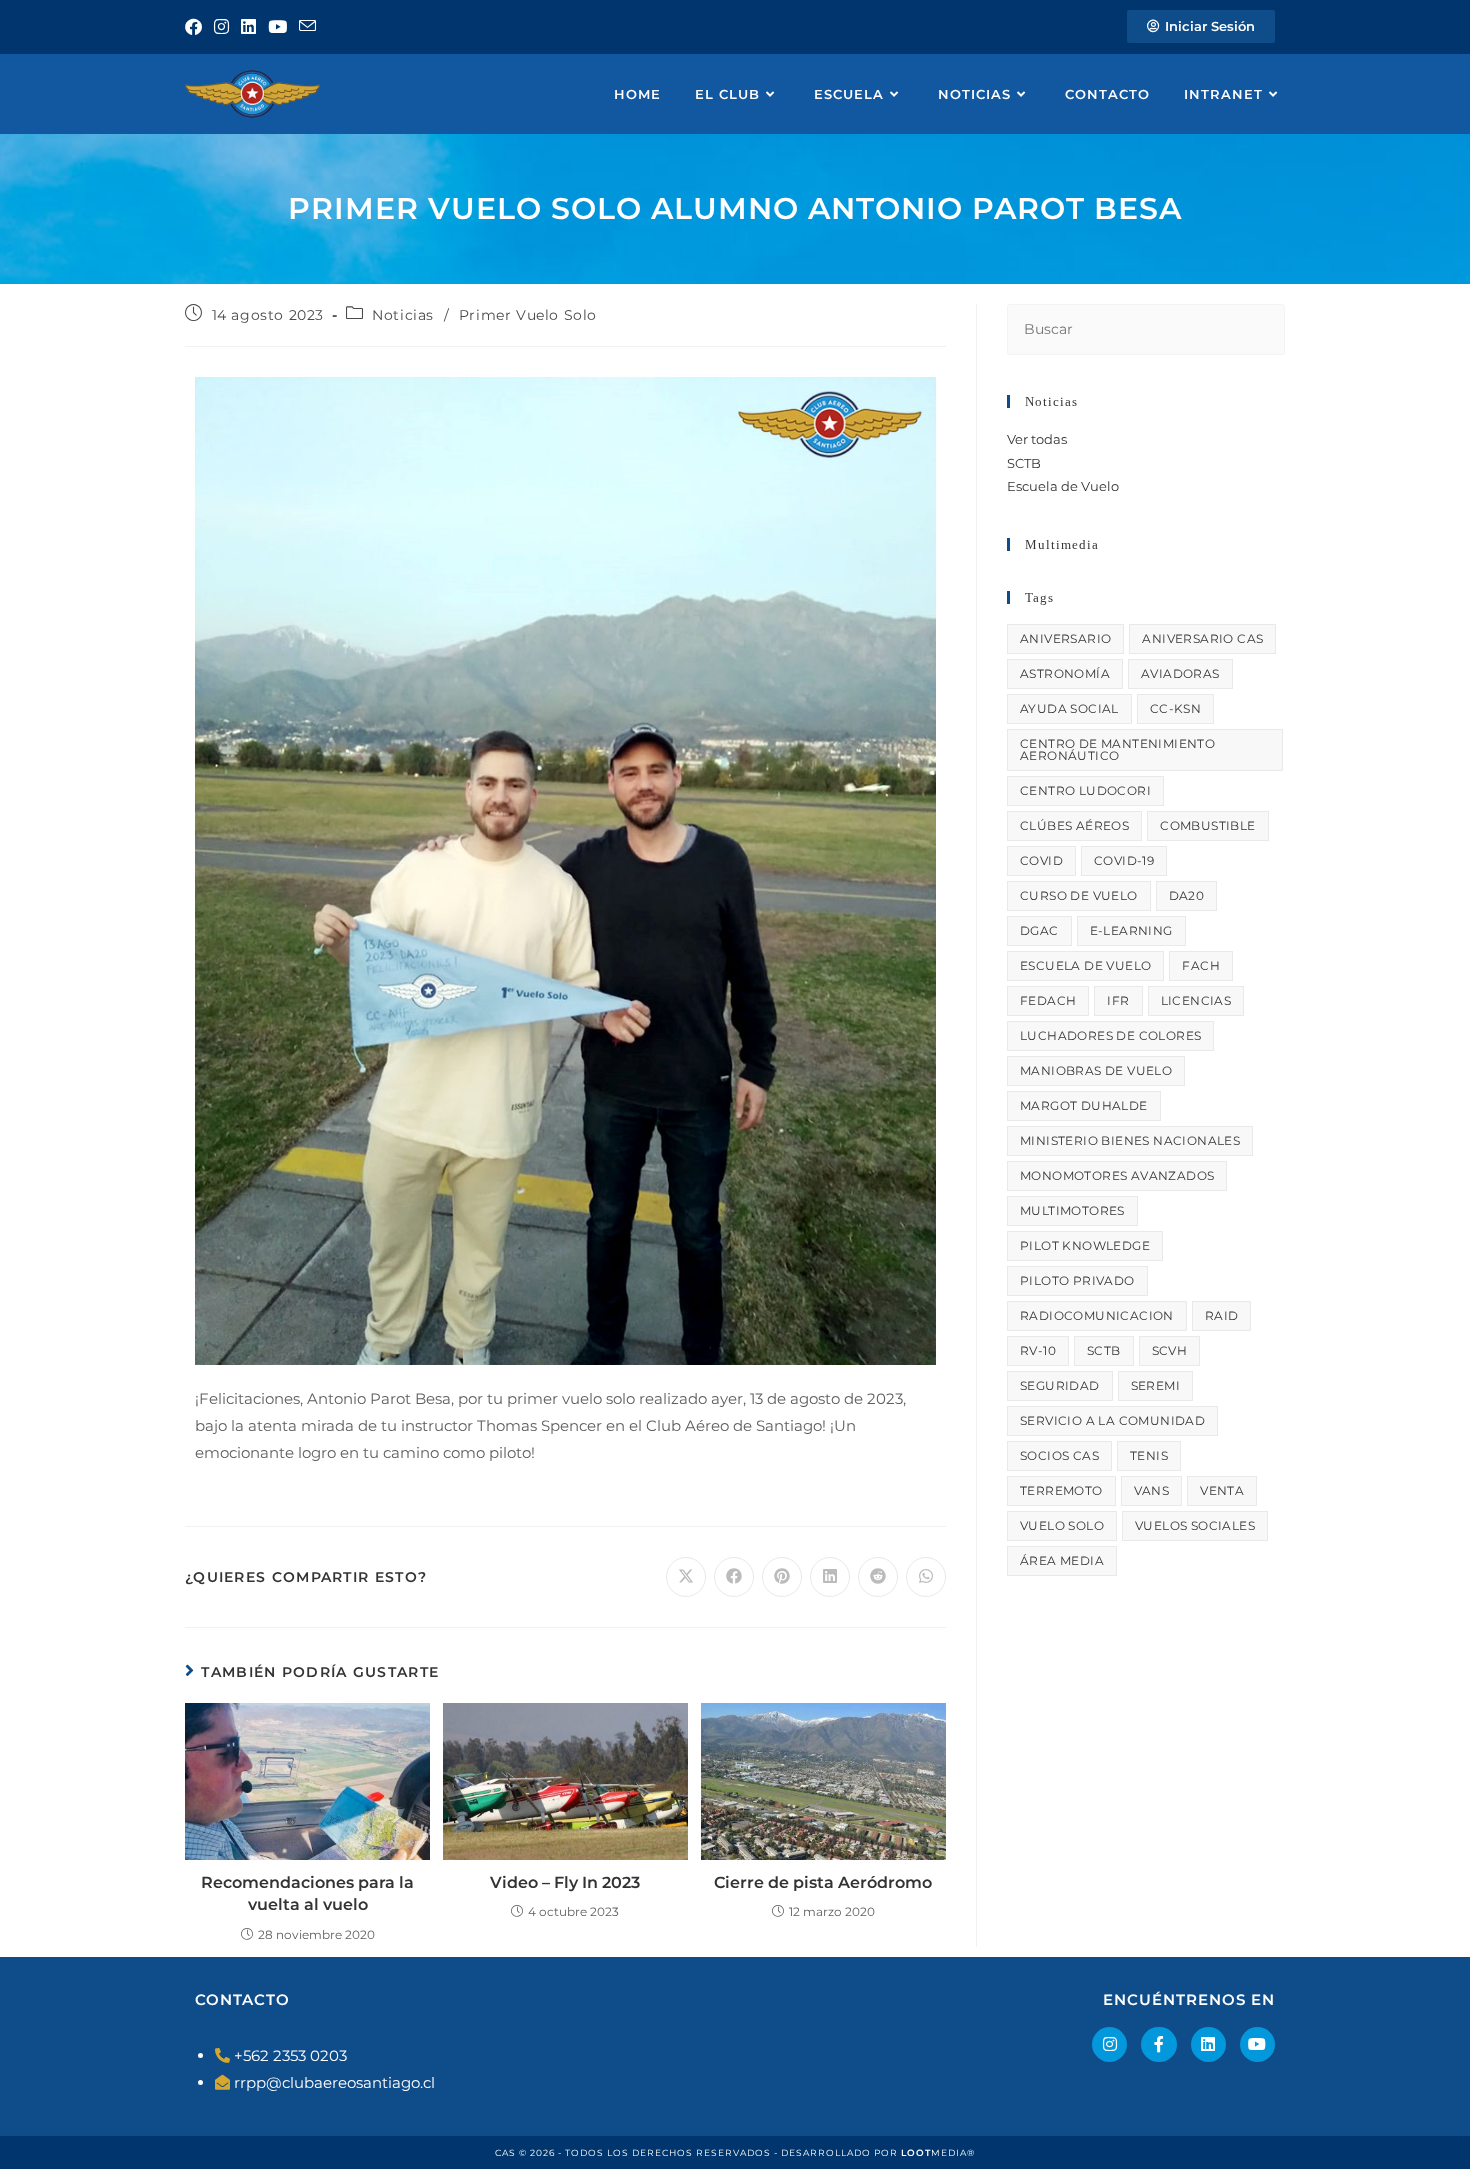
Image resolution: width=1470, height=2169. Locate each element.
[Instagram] (1109, 2044)
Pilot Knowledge (1085, 1245)
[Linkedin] (1208, 2044)
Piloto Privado (1077, 1280)
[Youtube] (1257, 2044)
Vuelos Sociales (1195, 1525)
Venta (1222, 1490)
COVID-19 (1124, 860)
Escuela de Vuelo (1063, 486)
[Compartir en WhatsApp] (926, 1577)
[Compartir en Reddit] (878, 1577)
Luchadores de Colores (1110, 1035)
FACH (1201, 965)
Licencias (1196, 1000)
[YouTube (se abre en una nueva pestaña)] (277, 27)
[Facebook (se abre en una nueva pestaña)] (196, 27)
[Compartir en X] (686, 1577)
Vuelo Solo (1062, 1525)
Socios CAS (1059, 1455)
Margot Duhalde (1084, 1105)
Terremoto (1061, 1490)
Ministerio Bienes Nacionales (1130, 1140)
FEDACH (1048, 1000)
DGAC (1039, 930)
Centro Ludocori (1085, 790)
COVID (1041, 860)
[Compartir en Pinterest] (782, 1577)
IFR (1118, 1000)
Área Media (1062, 1560)
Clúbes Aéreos (1074, 825)
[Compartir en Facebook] (734, 1577)
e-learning (1131, 930)
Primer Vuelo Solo (528, 315)
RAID (1222, 1315)
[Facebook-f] (1158, 2044)
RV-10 (1038, 1350)
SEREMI (1155, 1385)
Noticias (403, 315)
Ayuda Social (1069, 708)
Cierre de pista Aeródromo (823, 1882)
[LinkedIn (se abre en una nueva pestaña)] (248, 27)
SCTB (1024, 463)
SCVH (1170, 1350)
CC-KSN (1175, 708)
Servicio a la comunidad (1112, 1420)
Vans (1152, 1490)
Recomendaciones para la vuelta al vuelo (307, 1893)
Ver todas (1037, 439)
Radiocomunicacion (1097, 1315)
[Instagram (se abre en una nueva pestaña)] (221, 27)
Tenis (1149, 1455)
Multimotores (1072, 1210)
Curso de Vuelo (1079, 895)
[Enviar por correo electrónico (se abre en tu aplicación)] (307, 27)
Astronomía (1065, 673)
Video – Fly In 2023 (565, 1882)
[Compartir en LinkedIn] (830, 1577)
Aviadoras (1180, 673)
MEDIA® (938, 2152)
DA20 (1187, 895)
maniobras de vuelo (1096, 1070)
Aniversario (1065, 638)
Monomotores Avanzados (1117, 1175)
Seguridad (1060, 1385)
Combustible (1207, 825)
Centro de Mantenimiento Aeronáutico (1117, 749)
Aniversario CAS (1202, 638)
